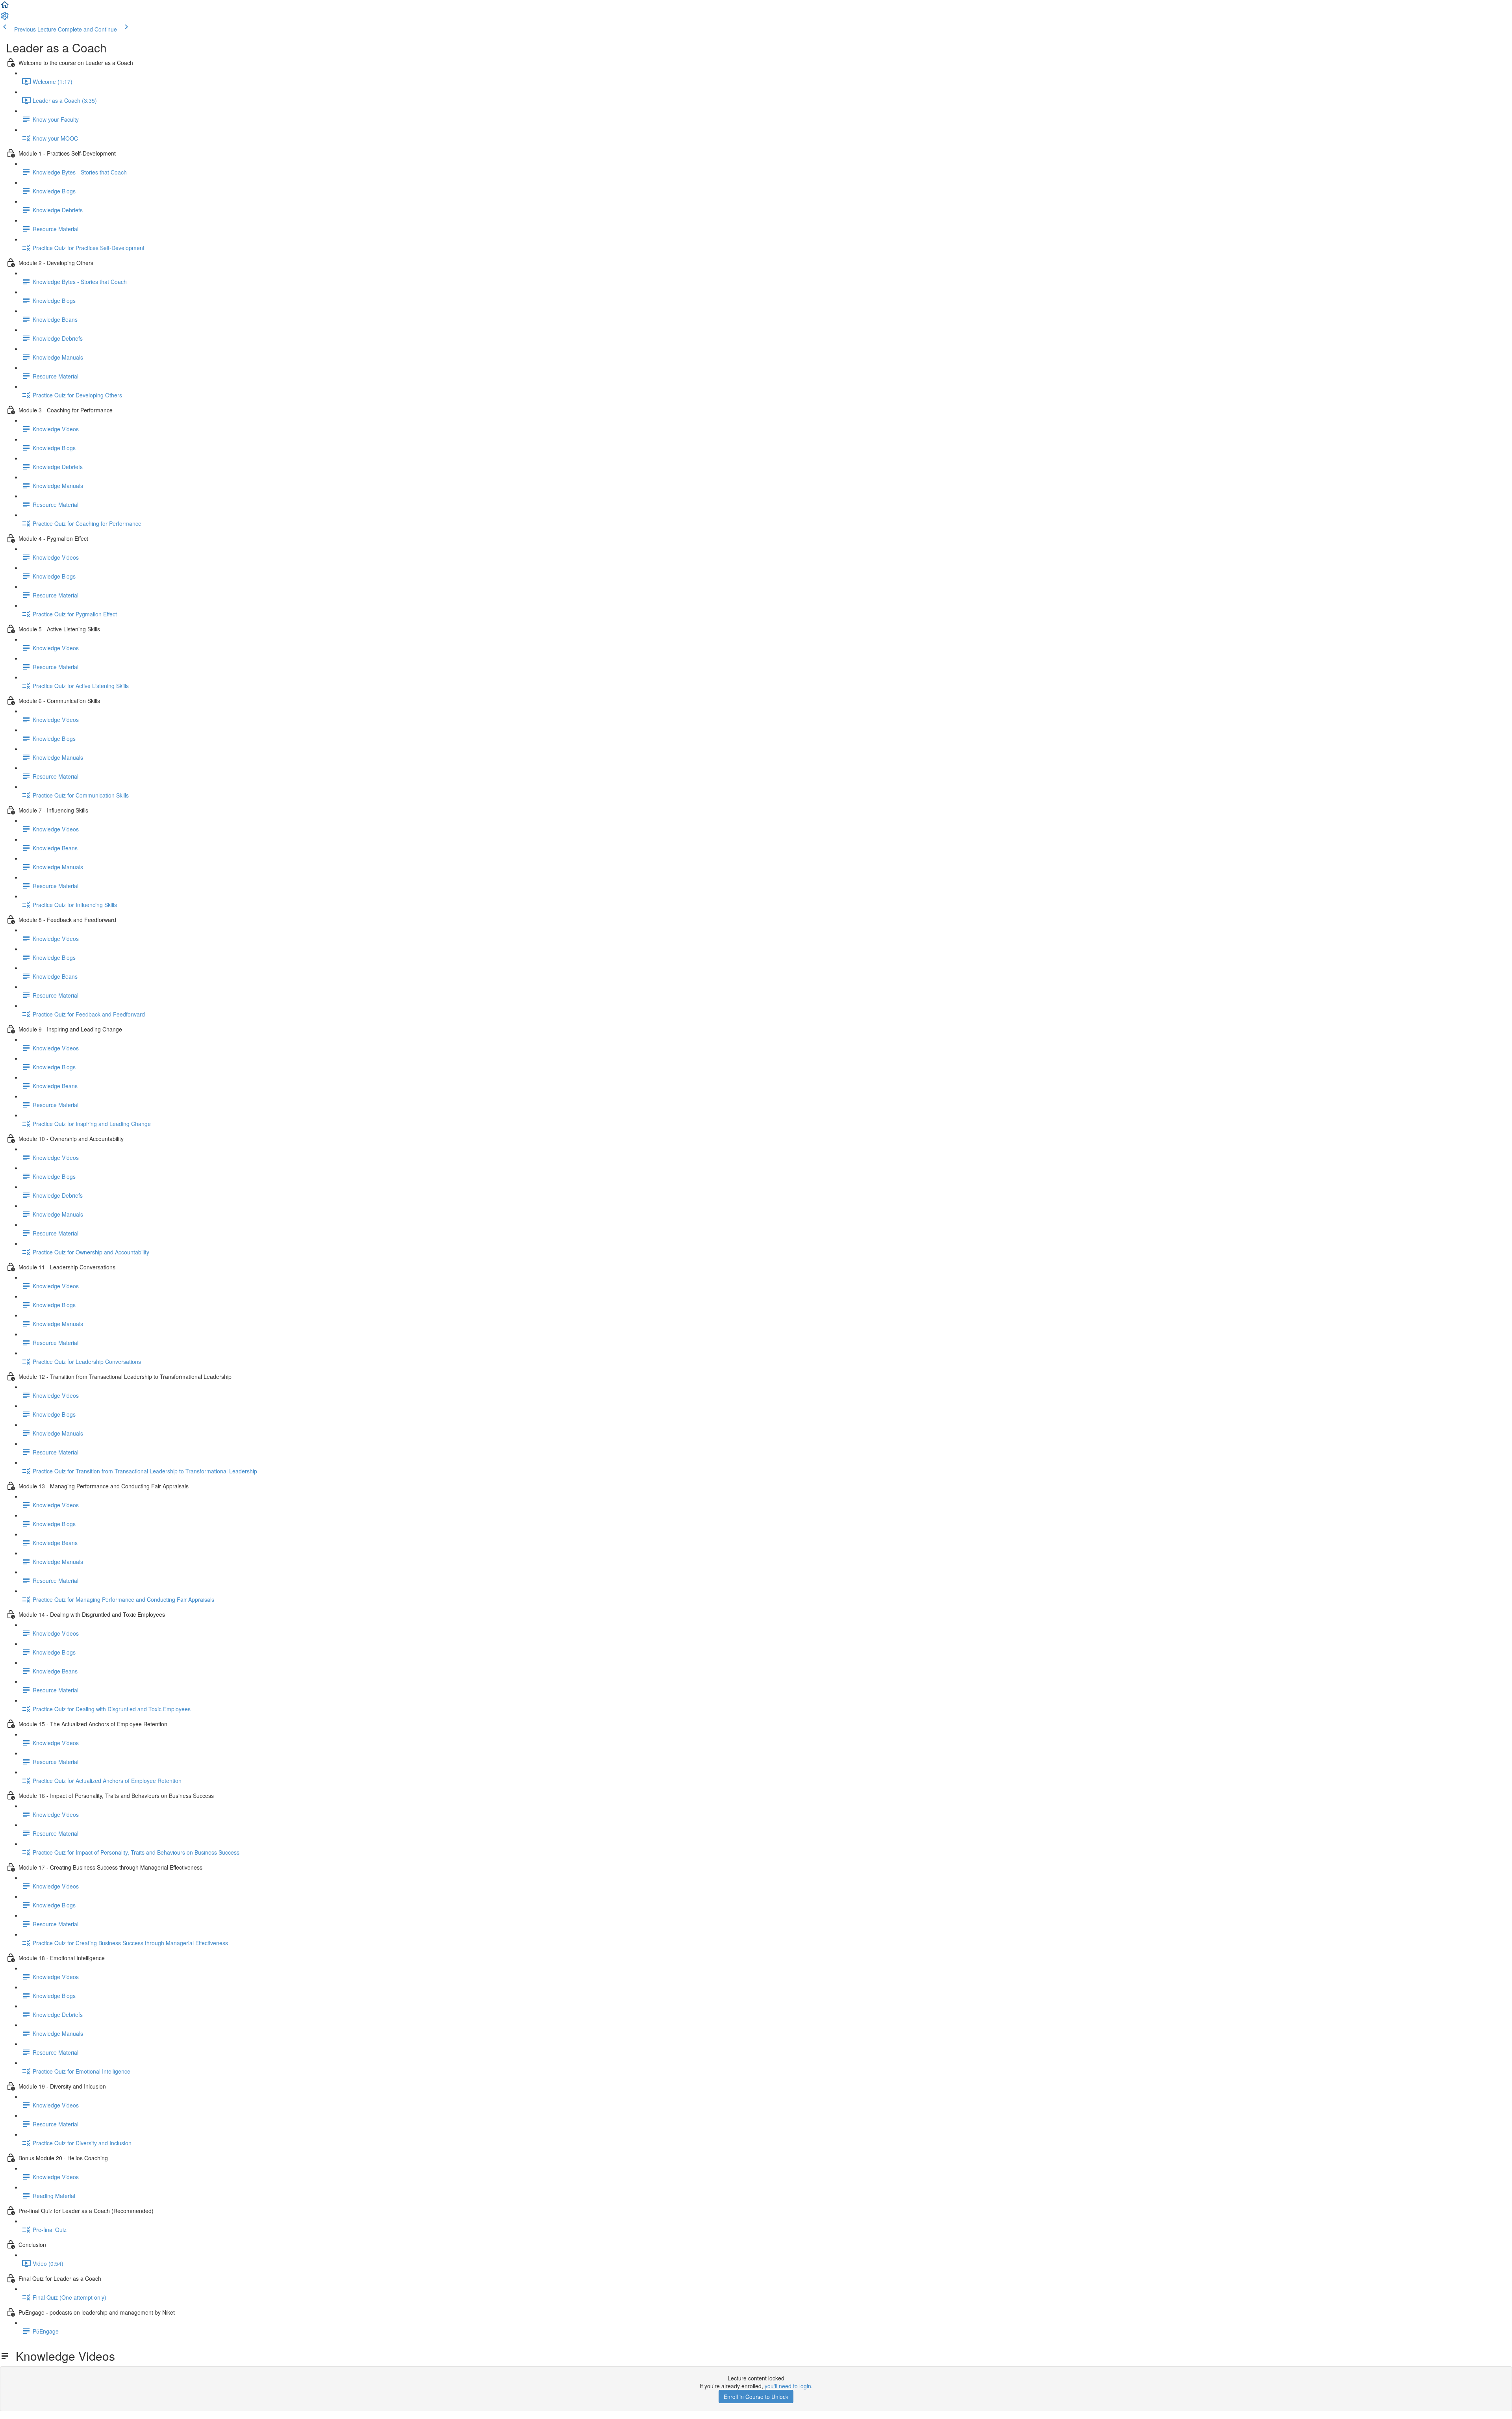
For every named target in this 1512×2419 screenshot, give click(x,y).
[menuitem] (5, 18)
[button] (5, 7)
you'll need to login (788, 2386)
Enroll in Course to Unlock (756, 2397)
